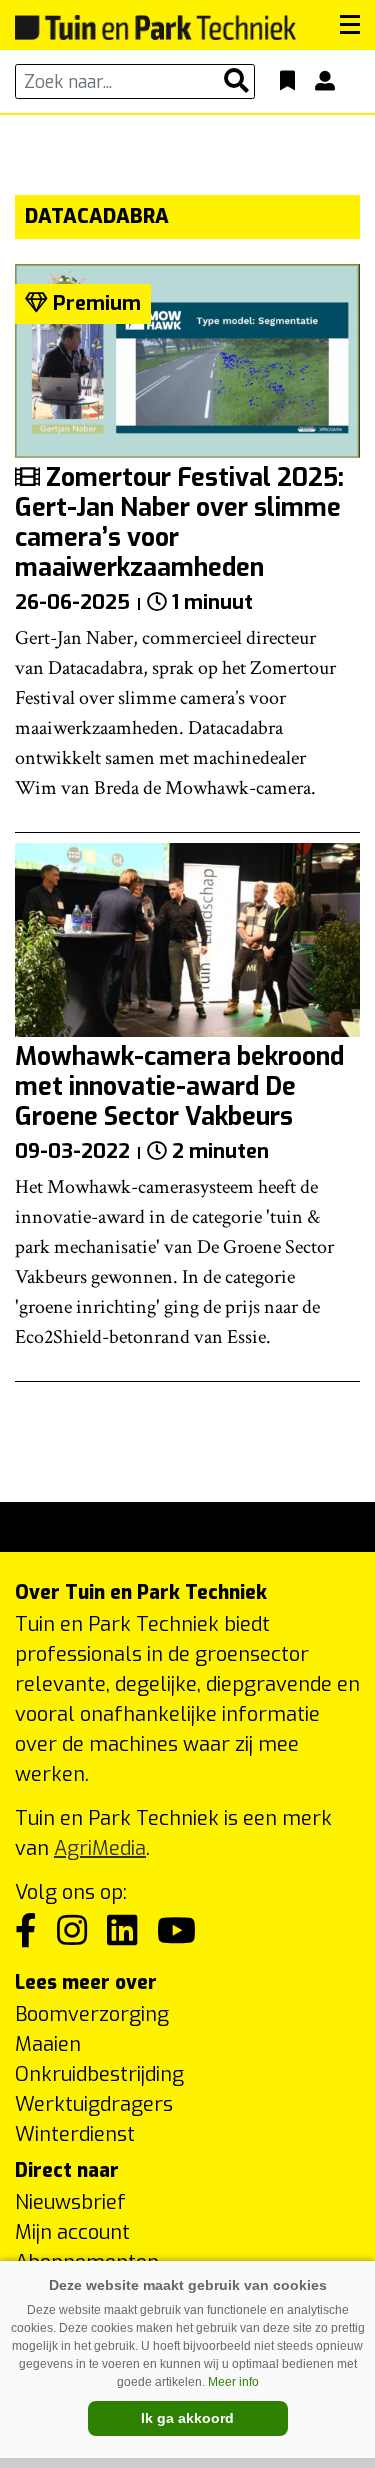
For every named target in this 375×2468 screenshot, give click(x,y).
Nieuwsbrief (70, 2202)
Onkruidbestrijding (99, 2074)
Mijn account (72, 2232)
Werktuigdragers (94, 2104)
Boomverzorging (92, 2014)
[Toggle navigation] (350, 25)
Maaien (48, 2044)
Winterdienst (75, 2134)
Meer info (233, 2382)
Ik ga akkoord (187, 2418)
